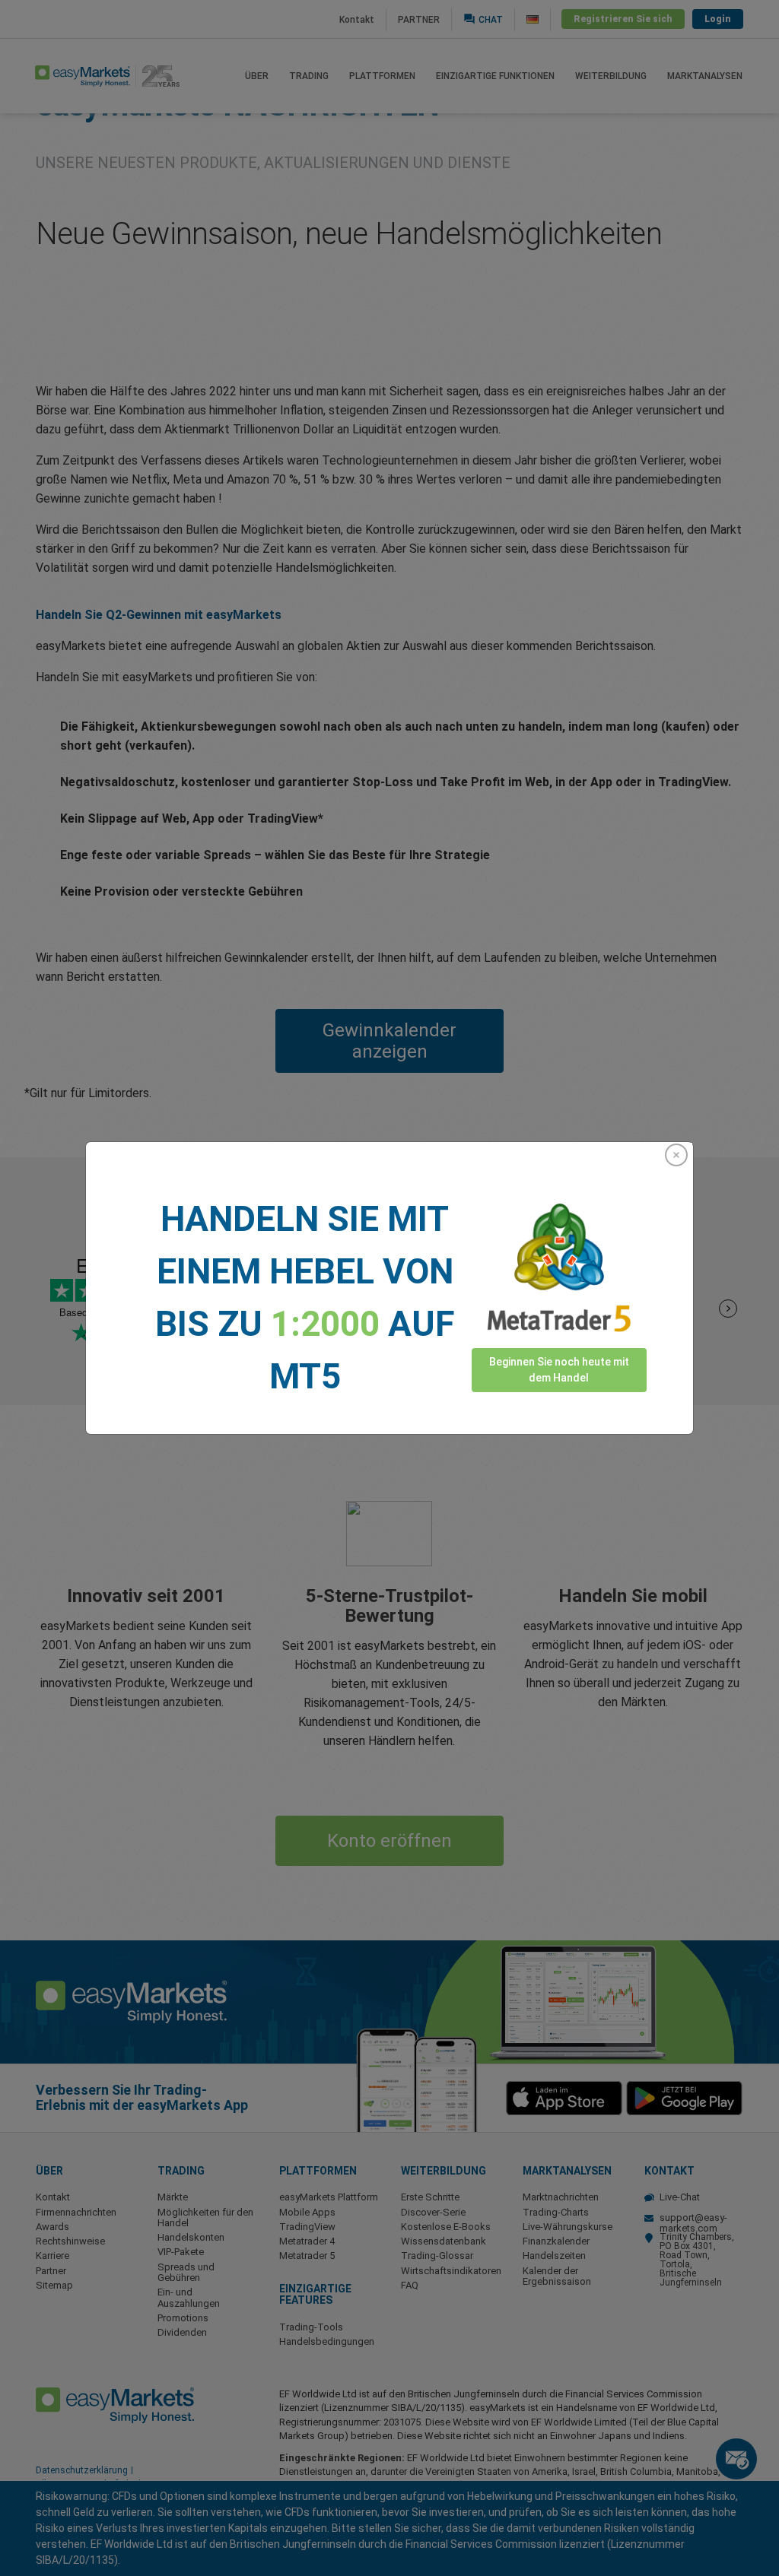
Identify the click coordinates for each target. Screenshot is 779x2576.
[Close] (676, 1155)
